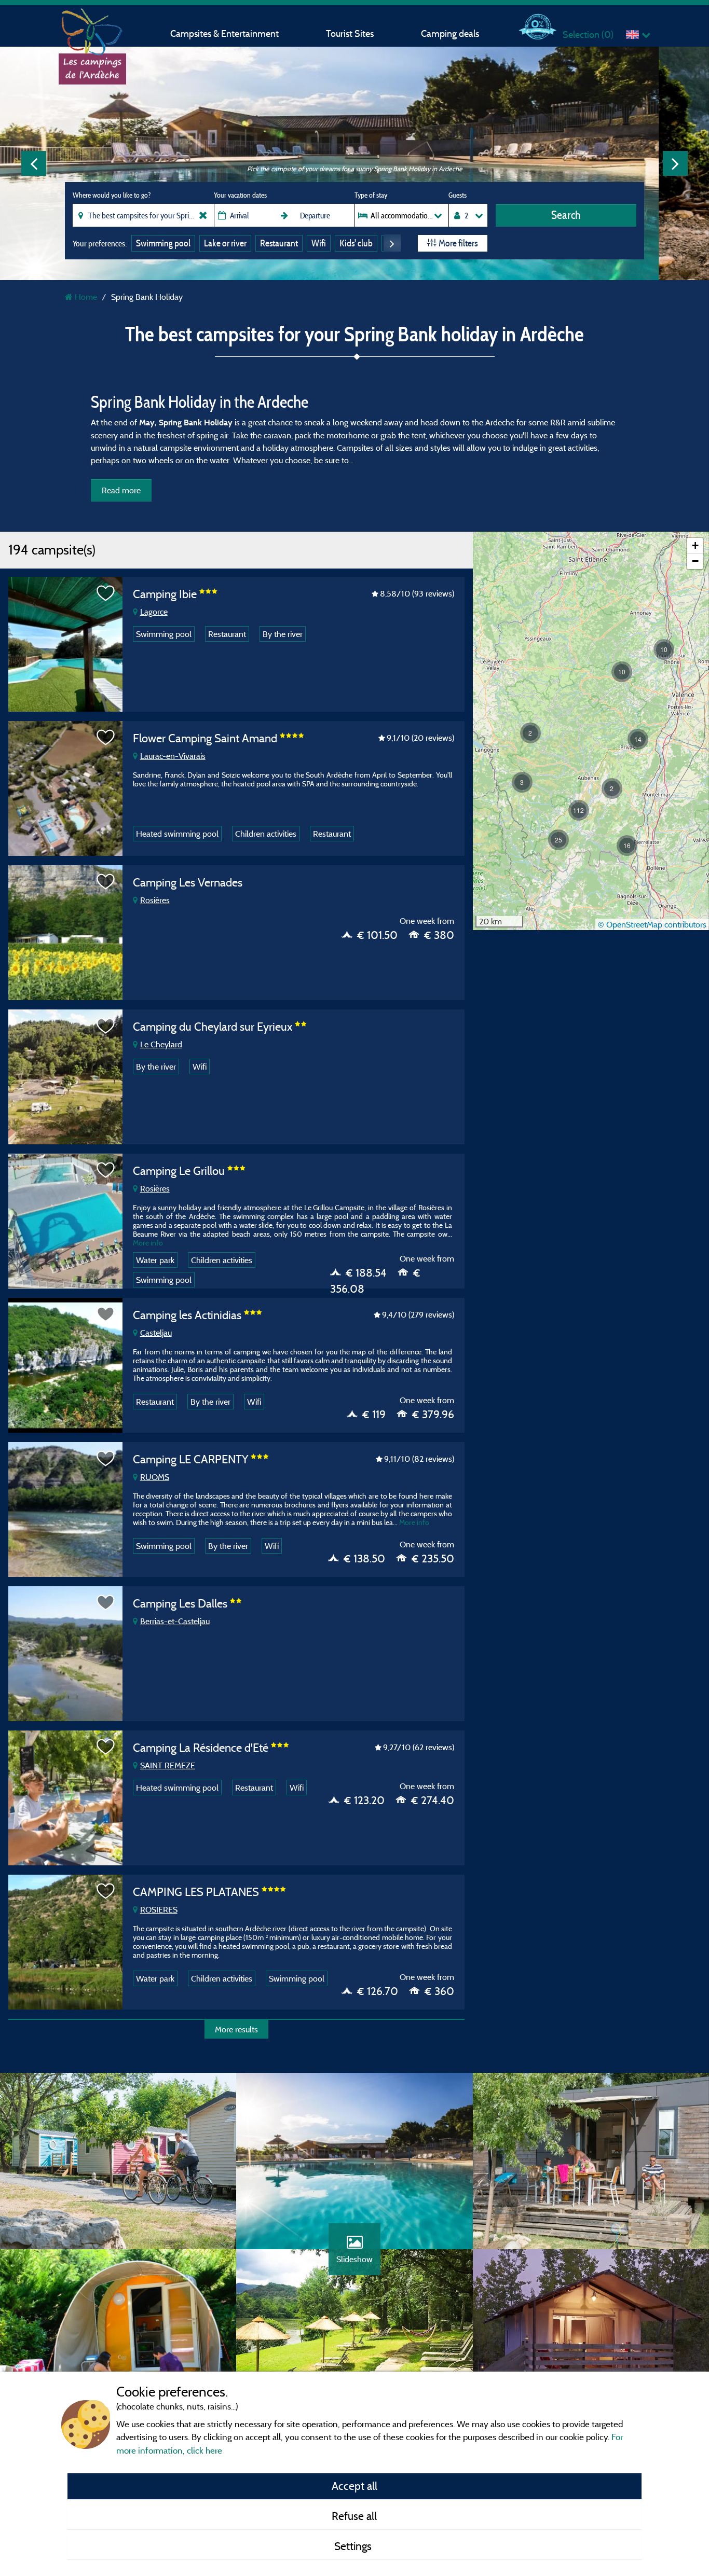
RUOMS (155, 1477)
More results (236, 2029)
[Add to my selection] (106, 593)
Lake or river (225, 243)
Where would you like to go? (112, 195)
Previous (34, 163)
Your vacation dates (240, 195)
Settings (354, 2546)
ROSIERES (159, 1909)
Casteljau (156, 1333)
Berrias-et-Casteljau (175, 1621)
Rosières (155, 900)
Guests (458, 195)
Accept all (354, 2486)
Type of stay (371, 195)
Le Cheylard (161, 1044)
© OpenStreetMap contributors (652, 924)
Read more (121, 490)
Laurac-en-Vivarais (173, 756)
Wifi (319, 243)
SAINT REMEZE (168, 1765)
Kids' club (356, 243)
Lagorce (154, 612)
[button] (627, 846)
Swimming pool (163, 243)
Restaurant (279, 243)
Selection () (588, 34)
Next (675, 163)
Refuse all (354, 2516)
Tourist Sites (350, 33)
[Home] (92, 29)
